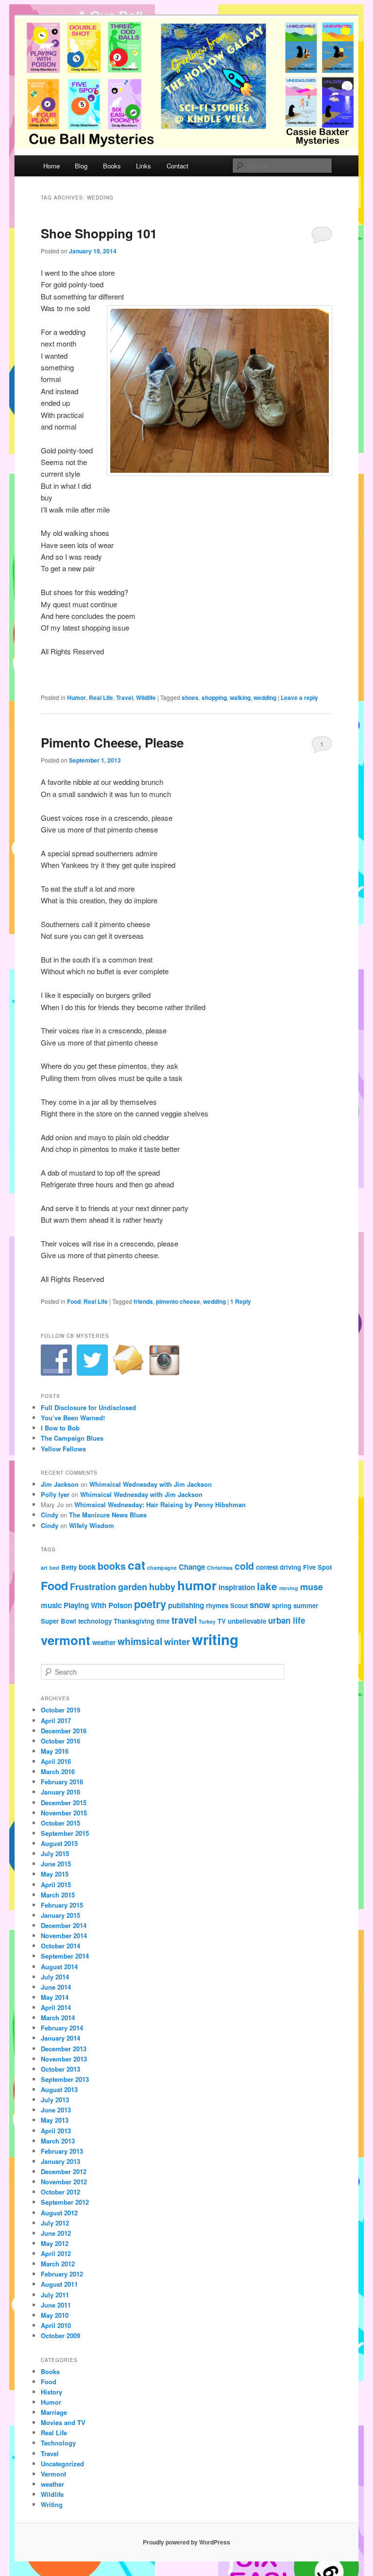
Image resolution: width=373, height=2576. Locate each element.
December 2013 (64, 2049)
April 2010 (56, 2325)
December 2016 (64, 1731)
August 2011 (59, 2284)
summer (306, 1605)
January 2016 (60, 1792)
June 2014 (56, 1987)
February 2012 (62, 2274)
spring (282, 1605)
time (163, 1621)
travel (184, 1620)
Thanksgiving (134, 1621)
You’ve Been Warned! (73, 1418)
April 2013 (56, 2131)
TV (222, 1621)
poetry (150, 1604)
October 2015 (60, 1823)
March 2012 (58, 2264)
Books (112, 166)
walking (240, 698)
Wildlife (146, 698)
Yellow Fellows (63, 1449)
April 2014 (56, 2007)
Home (51, 166)
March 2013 (58, 2141)
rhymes (217, 1605)
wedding (265, 698)
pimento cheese (178, 1301)
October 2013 (60, 2069)
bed (54, 1568)
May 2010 (55, 2315)
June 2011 (56, 2305)
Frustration (93, 1587)
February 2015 (62, 1905)
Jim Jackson (60, 1484)
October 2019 (60, 1710)
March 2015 (58, 1895)
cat (136, 1565)
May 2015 (55, 1874)
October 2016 (60, 1741)
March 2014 (58, 2018)
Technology (58, 2443)
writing (215, 1639)
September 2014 (65, 1956)
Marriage (54, 2412)
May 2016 (55, 1751)
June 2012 (56, 2233)
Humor (76, 698)
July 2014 (55, 1977)
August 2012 (59, 2213)
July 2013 (55, 2100)
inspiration (237, 1587)
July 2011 (55, 2295)
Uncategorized (62, 2464)
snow (260, 1605)
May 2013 (55, 2120)
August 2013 (59, 2089)
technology (95, 1621)
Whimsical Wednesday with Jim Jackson (151, 1484)
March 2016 (58, 1771)
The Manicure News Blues (108, 1515)
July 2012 (55, 2223)
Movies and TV (63, 2422)
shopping (214, 698)
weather (104, 1642)
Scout (239, 1605)
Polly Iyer (55, 1494)
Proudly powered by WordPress (186, 2542)
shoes (190, 698)
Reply (241, 1301)
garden (133, 1587)
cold (244, 1566)
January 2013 (60, 2161)
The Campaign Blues (72, 1438)
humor (197, 1585)
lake (267, 1586)
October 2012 (60, 2192)
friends (143, 1301)
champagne (162, 1568)
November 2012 (64, 2182)
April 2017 (56, 1720)
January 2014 (60, 2038)
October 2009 (60, 2335)
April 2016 (56, 1761)
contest (267, 1567)
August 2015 (59, 1843)
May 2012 (55, 2243)
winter (177, 1641)
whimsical (140, 1641)
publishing (186, 1605)
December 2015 (64, 1803)
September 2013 (65, 2079)
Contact (178, 166)
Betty (69, 1567)
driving (290, 1567)
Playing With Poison (98, 1605)
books (112, 1566)
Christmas (220, 1568)
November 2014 (64, 1936)
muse (312, 1587)
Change (192, 1567)
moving (289, 1588)
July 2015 (55, 1853)
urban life (287, 1620)
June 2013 (56, 2110)
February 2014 (62, 2028)
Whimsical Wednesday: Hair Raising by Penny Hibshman (160, 1504)
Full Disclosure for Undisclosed (88, 1407)
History (51, 2392)
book (87, 1567)
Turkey (207, 1621)
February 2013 (62, 2151)
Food (74, 1301)
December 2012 (64, 2171)
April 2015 (56, 1885)
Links (144, 166)
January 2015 (60, 1915)
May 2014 (55, 1997)
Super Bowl (59, 1621)
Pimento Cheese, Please (112, 742)
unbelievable (247, 1621)
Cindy (50, 1515)
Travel (125, 698)
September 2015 (65, 1833)
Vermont (53, 2474)
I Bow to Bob (60, 1428)
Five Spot (317, 1567)
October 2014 (60, 1946)
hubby (162, 1587)
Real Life (101, 698)
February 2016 (62, 1782)
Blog (81, 166)
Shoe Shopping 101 (99, 233)
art (44, 1568)
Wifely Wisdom (92, 1525)
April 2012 (56, 2253)
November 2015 (64, 1813)
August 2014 (59, 1967)
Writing (52, 2504)
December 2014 (64, 1925)
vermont (66, 1640)
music (51, 1605)
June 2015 (56, 1864)
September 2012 (65, 2202)
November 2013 (64, 2059)
